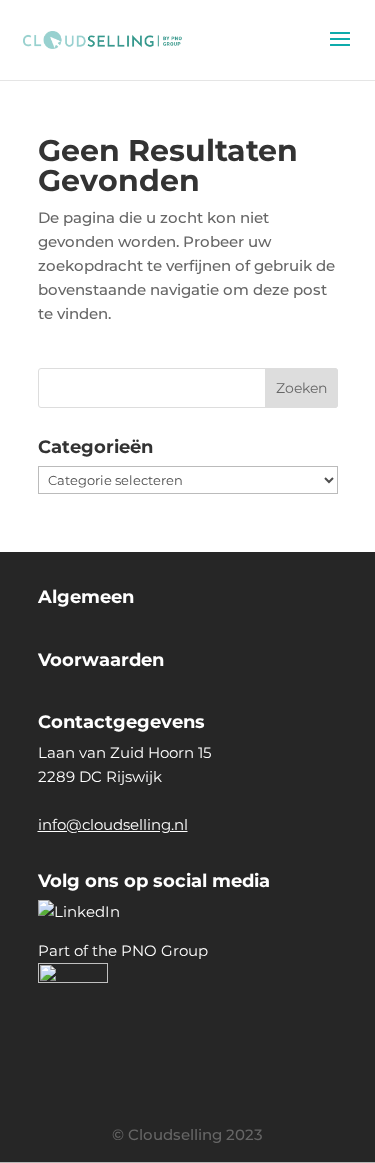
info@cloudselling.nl (113, 824)
